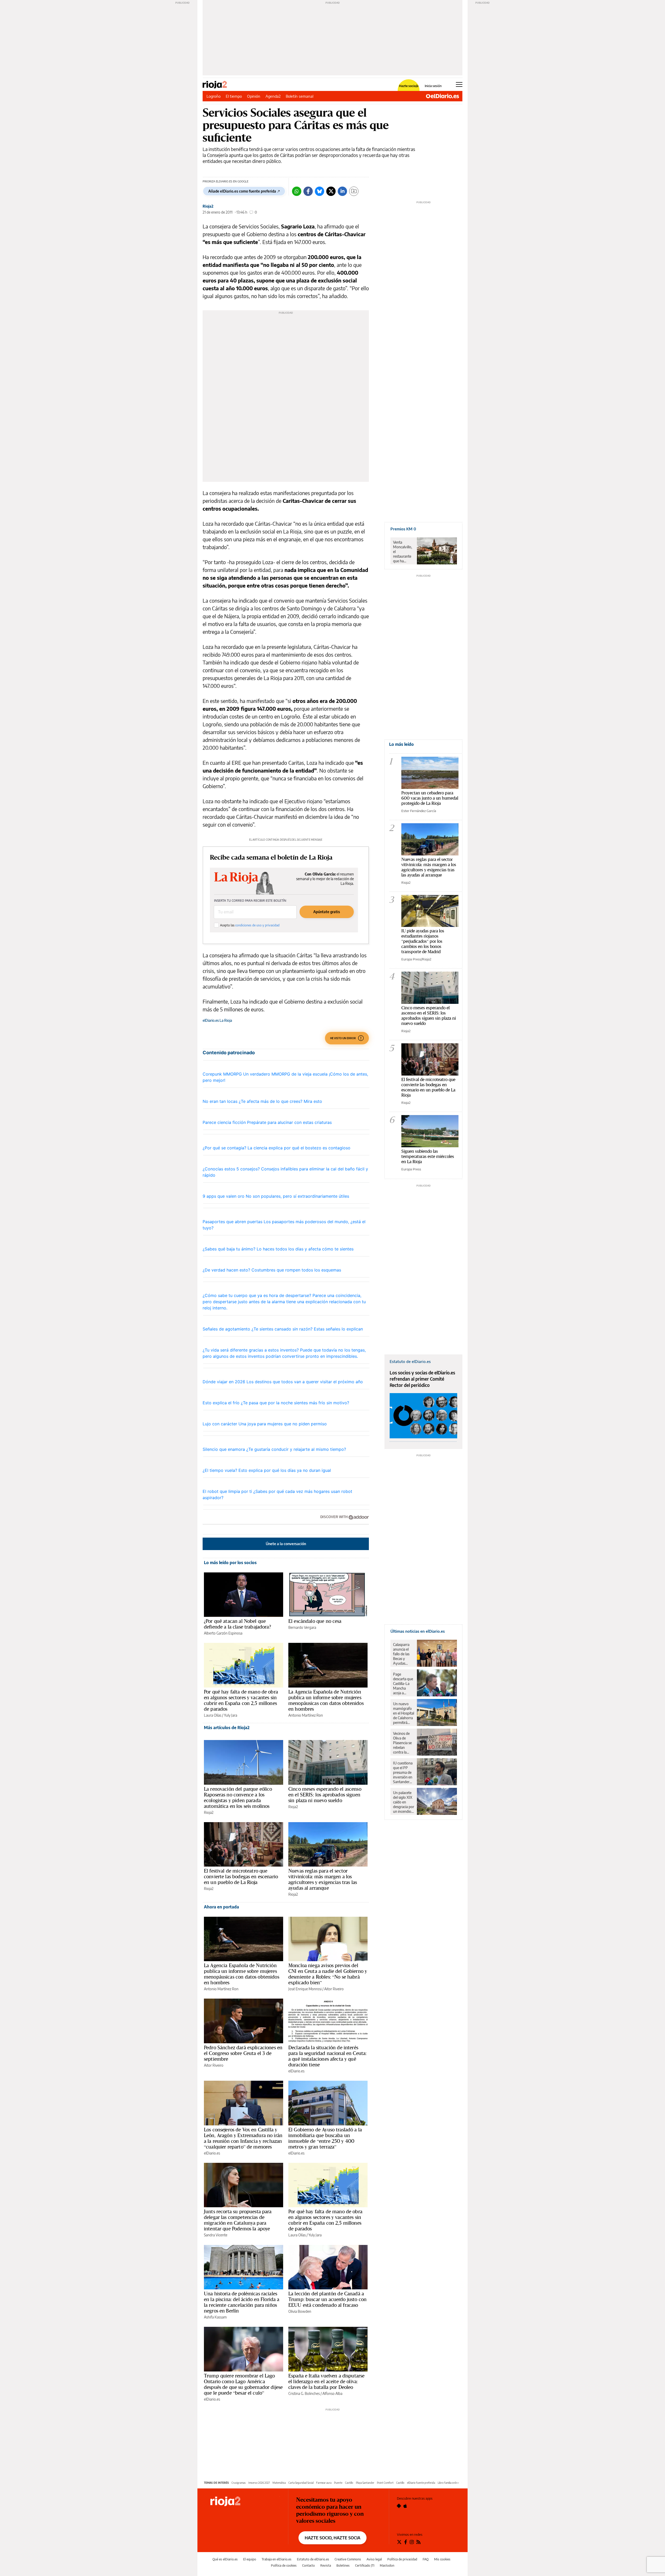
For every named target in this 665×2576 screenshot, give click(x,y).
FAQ (426, 2559)
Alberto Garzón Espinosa (223, 1633)
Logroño (214, 96)
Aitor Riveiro (334, 1989)
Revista (326, 2565)
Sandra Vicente (216, 2235)
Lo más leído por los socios (230, 1563)
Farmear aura (324, 2483)
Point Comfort (385, 2483)
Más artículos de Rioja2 (227, 1728)
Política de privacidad (402, 2559)
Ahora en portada (221, 1907)
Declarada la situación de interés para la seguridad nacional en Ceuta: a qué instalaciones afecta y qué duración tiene (327, 2056)
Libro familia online (448, 2483)
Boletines (343, 2565)
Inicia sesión (433, 86)
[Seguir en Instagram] (412, 2542)
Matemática (279, 2483)
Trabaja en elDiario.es (277, 2559)
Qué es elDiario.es (225, 2559)
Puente (338, 2483)
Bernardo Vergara (302, 1627)
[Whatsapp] (297, 191)
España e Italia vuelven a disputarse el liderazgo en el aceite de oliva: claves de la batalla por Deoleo (326, 2381)
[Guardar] (354, 191)
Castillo (349, 2483)
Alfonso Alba (332, 2393)
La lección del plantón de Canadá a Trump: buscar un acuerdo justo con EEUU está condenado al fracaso (327, 2299)
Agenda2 (273, 96)
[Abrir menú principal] (459, 84)
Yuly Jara (231, 1715)
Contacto (308, 2565)
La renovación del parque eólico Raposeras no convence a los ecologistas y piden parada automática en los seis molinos (238, 1797)
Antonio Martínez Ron (306, 1715)
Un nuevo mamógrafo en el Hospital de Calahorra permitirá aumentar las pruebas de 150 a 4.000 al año (404, 1713)
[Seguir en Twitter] (399, 2542)
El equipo (250, 2559)
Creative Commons (348, 2559)
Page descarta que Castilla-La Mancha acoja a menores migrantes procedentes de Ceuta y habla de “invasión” (403, 1684)
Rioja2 (208, 206)
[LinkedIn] (342, 191)
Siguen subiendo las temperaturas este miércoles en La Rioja (428, 1156)
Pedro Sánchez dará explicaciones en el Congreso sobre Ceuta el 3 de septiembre (243, 2053)
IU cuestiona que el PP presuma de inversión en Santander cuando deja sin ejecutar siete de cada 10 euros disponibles (403, 1773)
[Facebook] (308, 191)
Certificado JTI (365, 2565)
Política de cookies (284, 2565)
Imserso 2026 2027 (259, 2483)
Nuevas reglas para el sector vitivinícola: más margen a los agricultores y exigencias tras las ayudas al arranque (323, 1879)
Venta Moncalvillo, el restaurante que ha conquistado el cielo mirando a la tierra (403, 552)
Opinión (254, 96)
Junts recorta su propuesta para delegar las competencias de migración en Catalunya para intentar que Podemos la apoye (238, 2220)
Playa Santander (365, 2483)
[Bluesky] (320, 191)
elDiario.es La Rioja (217, 1020)
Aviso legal (374, 2559)
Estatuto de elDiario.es (313, 2559)
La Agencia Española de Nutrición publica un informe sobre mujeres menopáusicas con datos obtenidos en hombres (326, 1700)
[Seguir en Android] (399, 2506)
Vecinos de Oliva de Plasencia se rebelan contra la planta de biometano (402, 1743)
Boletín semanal (300, 96)
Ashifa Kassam (215, 2317)
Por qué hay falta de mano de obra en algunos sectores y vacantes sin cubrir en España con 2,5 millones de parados (241, 1700)
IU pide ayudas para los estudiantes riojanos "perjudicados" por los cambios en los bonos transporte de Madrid (423, 941)
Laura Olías (213, 1715)
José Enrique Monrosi (305, 1989)
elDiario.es (296, 2071)
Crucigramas (239, 2483)
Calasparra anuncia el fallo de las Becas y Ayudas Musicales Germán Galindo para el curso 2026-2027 (403, 1654)
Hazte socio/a (409, 86)
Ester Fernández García (419, 811)
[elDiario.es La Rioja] (245, 2502)
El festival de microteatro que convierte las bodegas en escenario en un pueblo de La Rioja (241, 1876)
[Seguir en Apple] (405, 2506)
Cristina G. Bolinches (304, 2393)
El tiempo (234, 96)
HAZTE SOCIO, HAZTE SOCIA (332, 2538)
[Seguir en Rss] (418, 2542)
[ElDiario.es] (443, 96)
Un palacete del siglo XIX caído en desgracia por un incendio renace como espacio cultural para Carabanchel (404, 1802)
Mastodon (387, 2565)
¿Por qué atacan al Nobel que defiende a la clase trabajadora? (237, 1624)
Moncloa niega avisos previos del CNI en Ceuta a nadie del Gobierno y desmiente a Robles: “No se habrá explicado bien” (328, 1974)
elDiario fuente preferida (421, 2483)
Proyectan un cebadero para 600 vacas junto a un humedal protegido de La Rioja (430, 798)
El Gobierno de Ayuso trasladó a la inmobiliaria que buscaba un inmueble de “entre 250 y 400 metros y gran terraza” (325, 2138)
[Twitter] (331, 191)
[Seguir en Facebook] (406, 2542)
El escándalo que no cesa (315, 1621)
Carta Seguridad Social (301, 2483)
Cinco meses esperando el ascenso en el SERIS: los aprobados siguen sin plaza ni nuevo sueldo (325, 1795)
